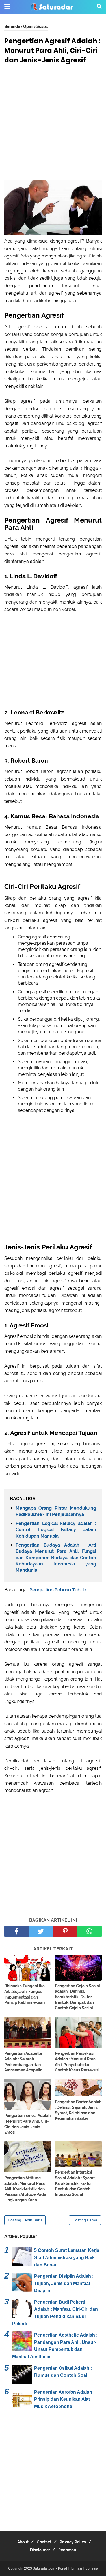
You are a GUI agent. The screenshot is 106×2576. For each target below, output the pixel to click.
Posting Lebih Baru (25, 2220)
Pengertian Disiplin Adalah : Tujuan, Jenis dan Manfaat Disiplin (64, 2283)
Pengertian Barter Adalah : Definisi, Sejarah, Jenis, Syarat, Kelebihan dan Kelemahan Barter (78, 2110)
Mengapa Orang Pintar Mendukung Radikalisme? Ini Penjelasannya (56, 1511)
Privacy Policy (73, 2542)
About (23, 2542)
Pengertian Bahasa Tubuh (58, 1590)
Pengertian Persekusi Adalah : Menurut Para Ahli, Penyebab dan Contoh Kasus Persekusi (77, 2062)
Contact (44, 2542)
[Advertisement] (53, 124)
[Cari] (99, 6)
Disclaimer (40, 2550)
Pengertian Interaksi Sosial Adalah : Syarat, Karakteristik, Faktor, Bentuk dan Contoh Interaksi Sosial (75, 2183)
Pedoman (67, 2550)
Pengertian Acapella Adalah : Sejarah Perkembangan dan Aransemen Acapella (23, 2062)
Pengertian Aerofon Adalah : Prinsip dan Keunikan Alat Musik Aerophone (64, 2399)
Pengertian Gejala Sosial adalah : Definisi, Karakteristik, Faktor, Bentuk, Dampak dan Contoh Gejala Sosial (77, 1997)
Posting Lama (85, 2220)
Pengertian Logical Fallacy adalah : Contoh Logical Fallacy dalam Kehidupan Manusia (56, 1530)
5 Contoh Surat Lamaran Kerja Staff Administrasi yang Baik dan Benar (67, 2257)
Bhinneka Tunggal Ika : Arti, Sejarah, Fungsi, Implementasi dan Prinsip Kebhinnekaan (25, 1994)
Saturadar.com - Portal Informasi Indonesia (65, 2568)
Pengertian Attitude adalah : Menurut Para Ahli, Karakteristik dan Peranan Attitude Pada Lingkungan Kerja (25, 2189)
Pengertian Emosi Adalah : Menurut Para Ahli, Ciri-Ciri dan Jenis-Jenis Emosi (27, 2124)
